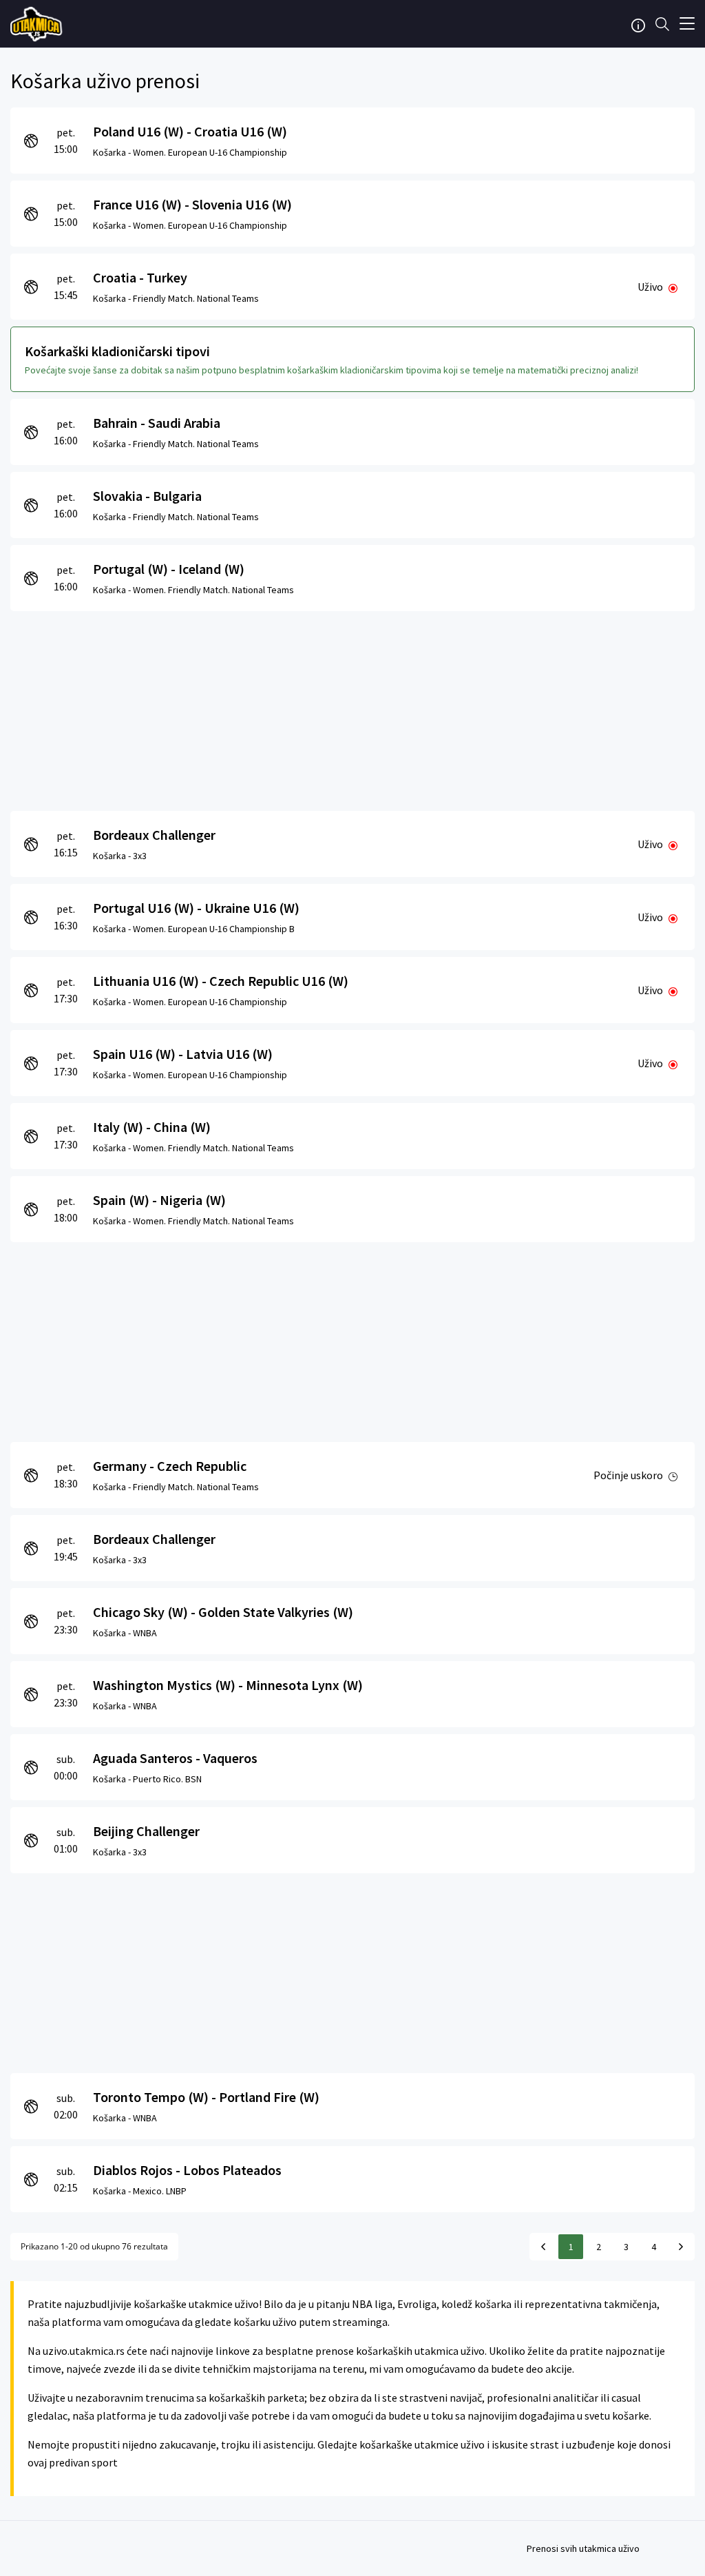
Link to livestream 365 (38, 24)
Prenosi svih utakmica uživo (583, 2548)
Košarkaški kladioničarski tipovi (117, 351)
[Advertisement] (352, 708)
